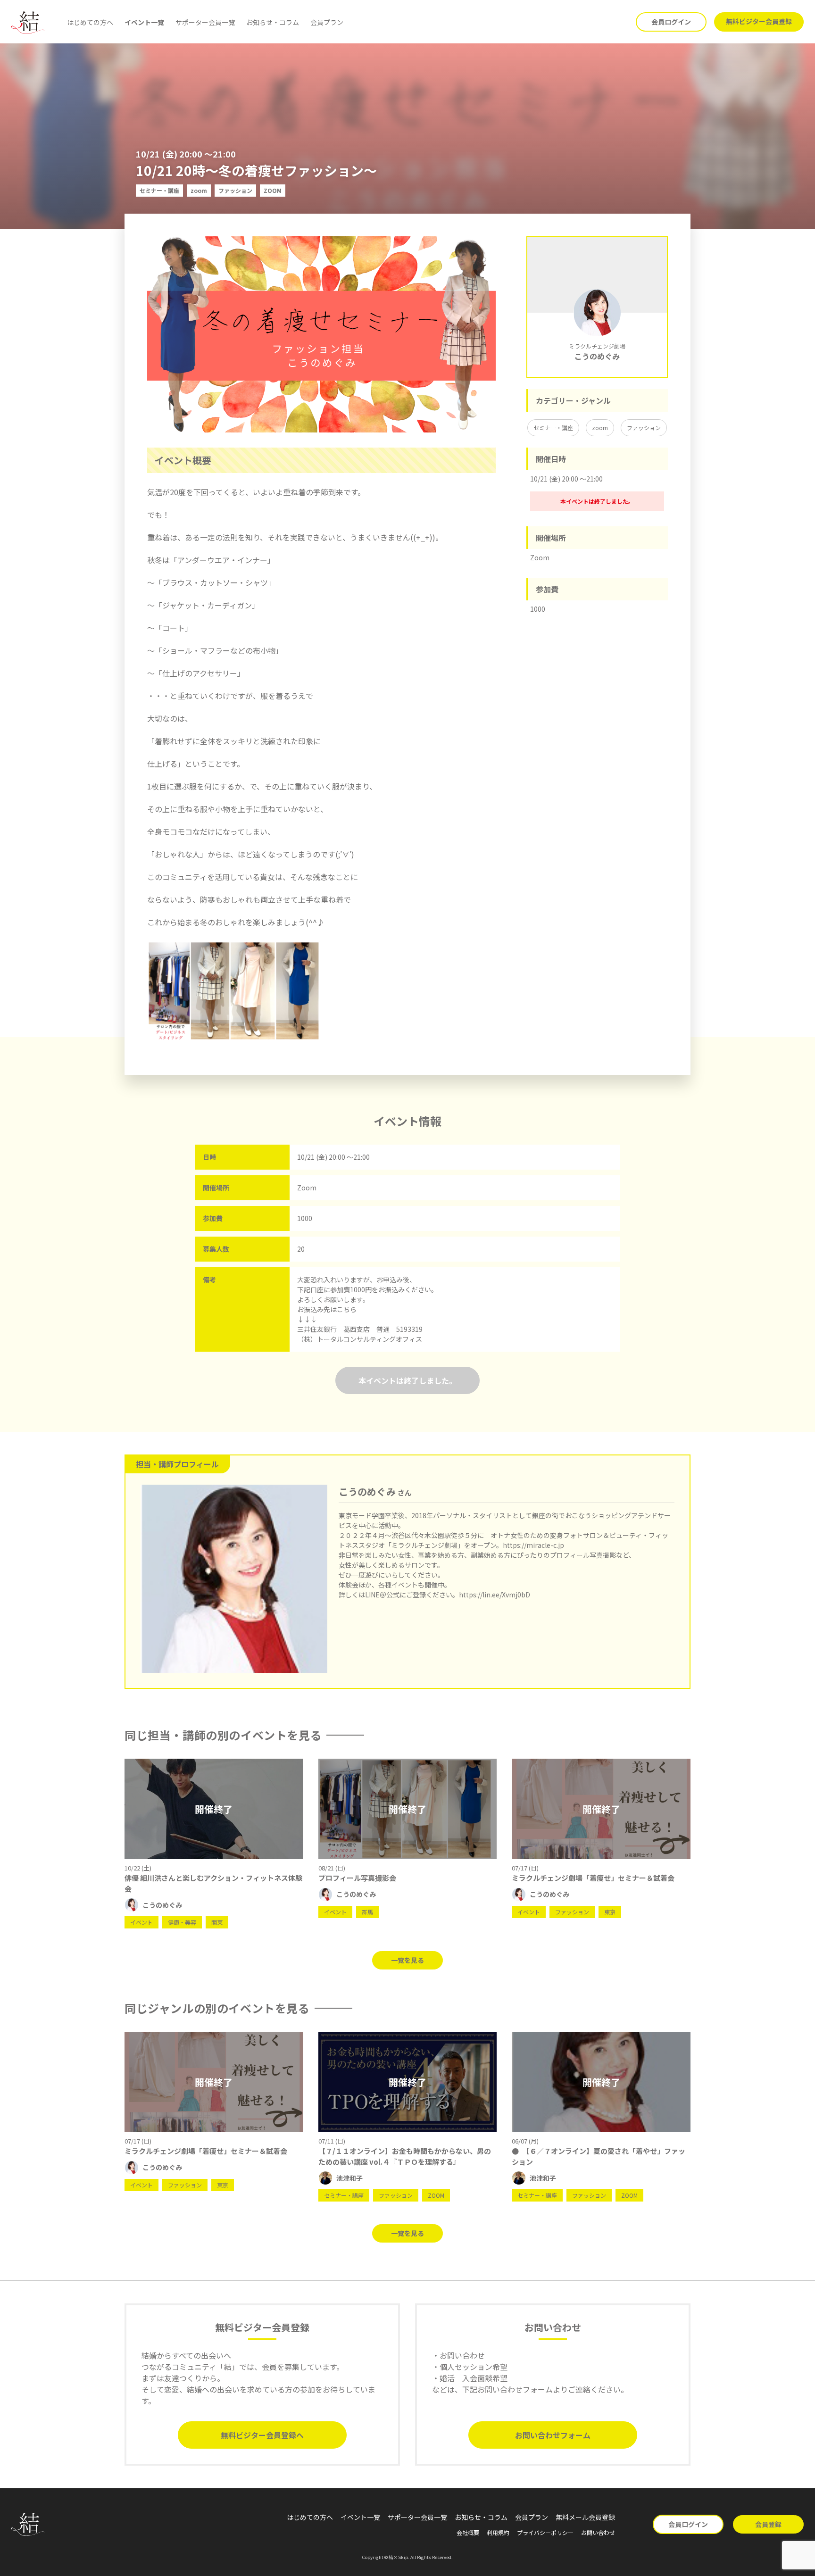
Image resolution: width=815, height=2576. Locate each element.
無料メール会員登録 (585, 2517)
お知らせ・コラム (273, 22)
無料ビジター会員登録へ (262, 2435)
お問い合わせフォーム (553, 2435)
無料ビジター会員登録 (759, 21)
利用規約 (498, 2532)
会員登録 (768, 2524)
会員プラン (327, 22)
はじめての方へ (90, 22)
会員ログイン (671, 22)
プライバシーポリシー (545, 2532)
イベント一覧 (144, 22)
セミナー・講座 (553, 428)
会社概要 (468, 2532)
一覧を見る (407, 1960)
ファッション (644, 428)
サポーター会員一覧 (205, 22)
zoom (600, 428)
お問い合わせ (598, 2532)
